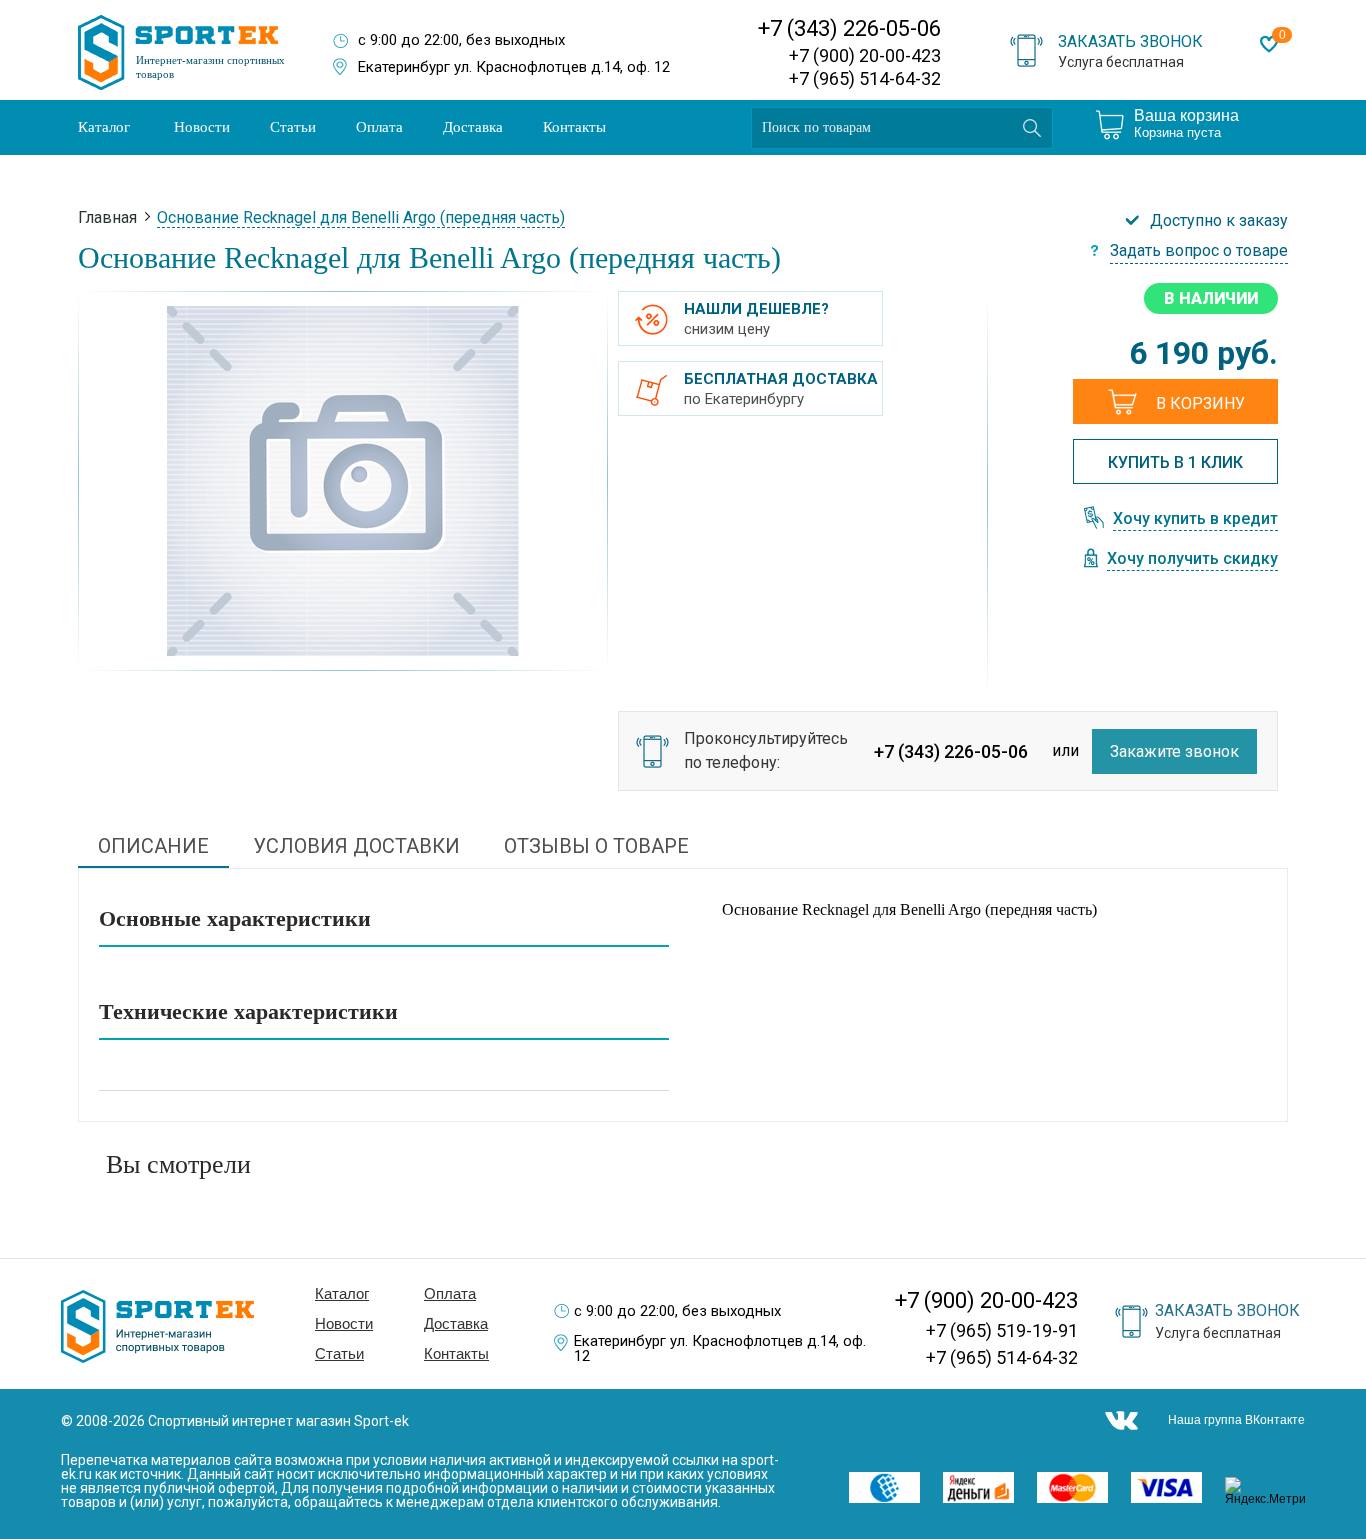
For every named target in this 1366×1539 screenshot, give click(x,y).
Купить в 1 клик (1175, 462)
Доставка (473, 127)
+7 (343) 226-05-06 (849, 28)
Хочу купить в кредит (1195, 519)
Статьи (293, 127)
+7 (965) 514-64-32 (865, 78)
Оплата (379, 127)
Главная (107, 217)
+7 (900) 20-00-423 (865, 55)
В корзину (1200, 403)
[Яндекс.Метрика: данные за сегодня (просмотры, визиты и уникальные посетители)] (1271, 1491)
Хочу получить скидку (1192, 559)
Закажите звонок (1174, 751)
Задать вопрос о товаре (1199, 251)
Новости (202, 127)
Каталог (104, 127)
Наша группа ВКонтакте (1236, 1420)
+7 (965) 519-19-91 (1002, 1330)
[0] (1269, 44)
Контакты (574, 127)
